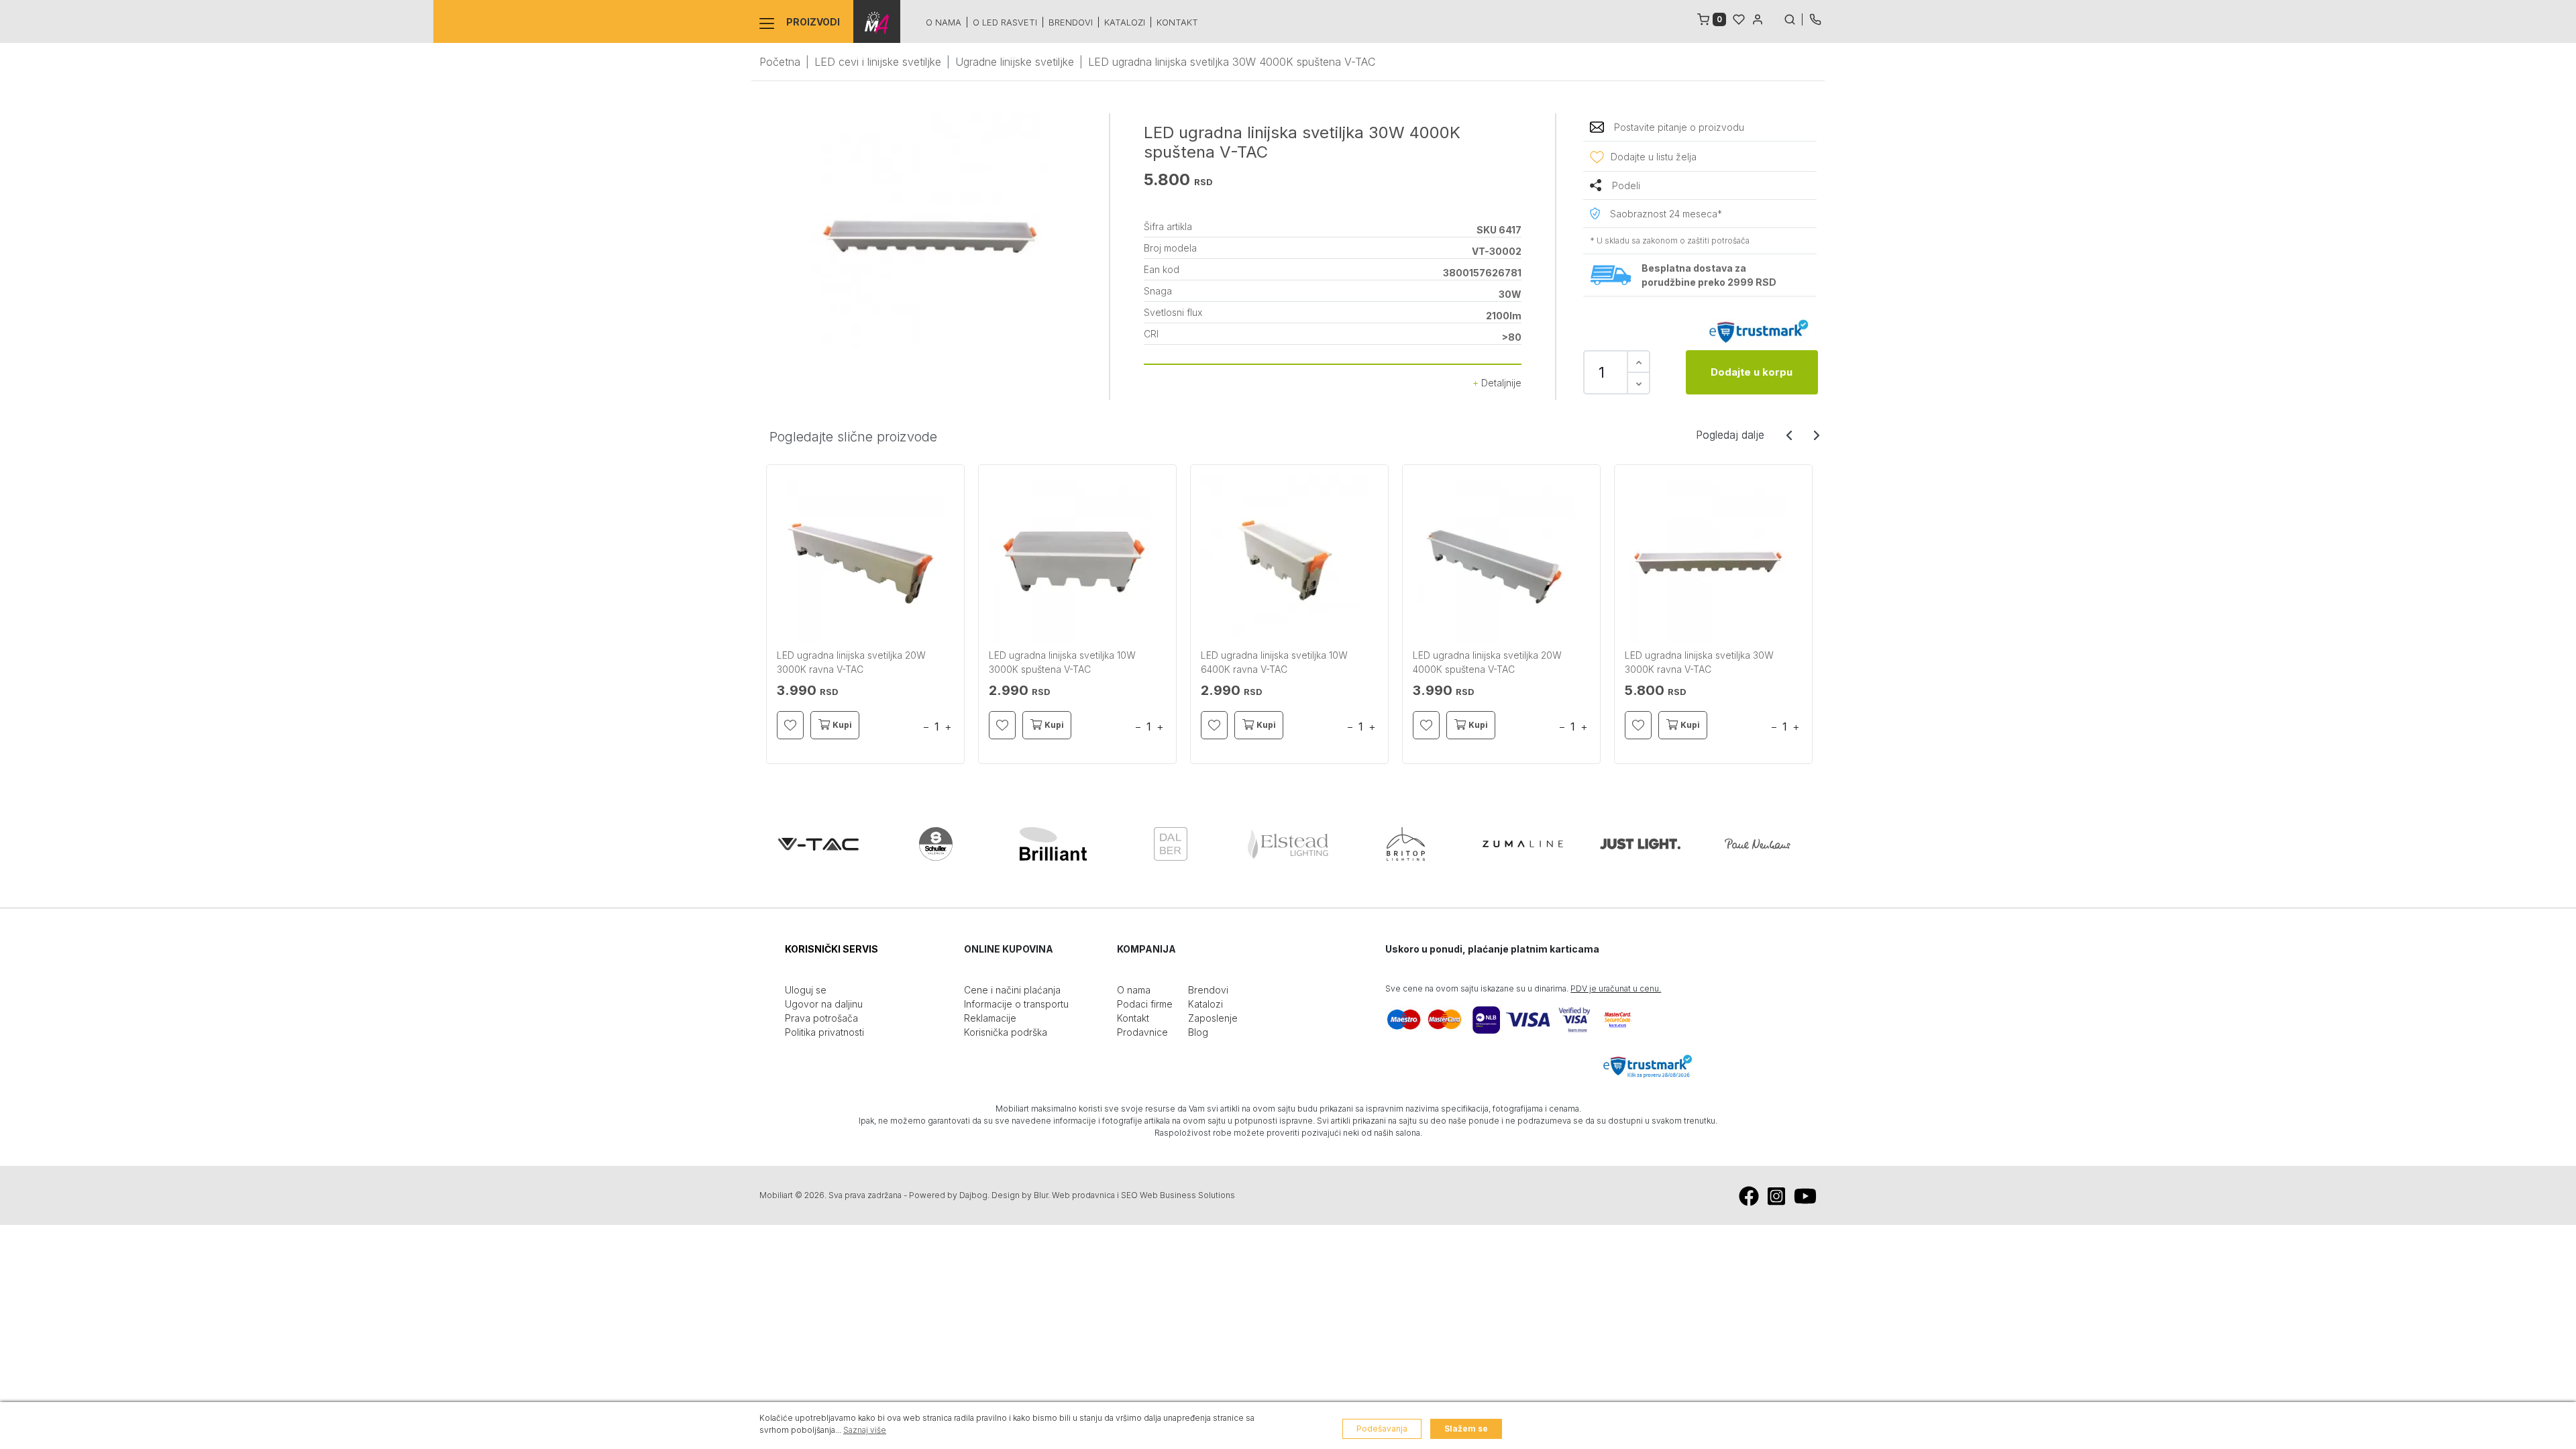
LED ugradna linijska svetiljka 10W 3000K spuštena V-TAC (1062, 662)
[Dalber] (1171, 844)
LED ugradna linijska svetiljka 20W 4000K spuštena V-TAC (1487, 662)
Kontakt (1177, 22)
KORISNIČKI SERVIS (831, 949)
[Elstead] (1288, 844)
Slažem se (1466, 1429)
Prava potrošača (821, 1018)
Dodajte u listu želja (1654, 157)
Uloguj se (806, 990)
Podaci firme (1145, 1004)
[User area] (1758, 18)
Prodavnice (1142, 1032)
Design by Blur (1020, 1195)
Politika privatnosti (824, 1032)
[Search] (1793, 18)
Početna (780, 62)
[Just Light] (1640, 844)
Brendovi (1071, 22)
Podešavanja (1382, 1429)
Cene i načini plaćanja (1012, 990)
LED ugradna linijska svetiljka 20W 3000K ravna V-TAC (851, 662)
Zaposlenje (1213, 1018)
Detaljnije (1500, 383)
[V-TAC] (818, 844)
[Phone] (1815, 18)
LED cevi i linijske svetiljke (878, 62)
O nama (944, 22)
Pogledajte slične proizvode (853, 437)
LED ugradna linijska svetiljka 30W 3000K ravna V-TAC (1699, 662)
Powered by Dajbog (948, 1195)
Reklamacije (990, 1018)
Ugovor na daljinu (824, 1004)
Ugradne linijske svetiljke (1015, 62)
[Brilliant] (1053, 844)
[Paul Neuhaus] (1758, 844)
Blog (1198, 1032)
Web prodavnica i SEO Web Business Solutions (1143, 1195)
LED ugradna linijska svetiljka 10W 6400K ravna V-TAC (1274, 662)
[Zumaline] (1523, 844)
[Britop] (1405, 844)
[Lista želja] (1739, 18)
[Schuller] (936, 844)
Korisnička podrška (1006, 1032)
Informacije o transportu (1016, 1004)
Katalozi (1125, 22)
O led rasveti (1005, 22)
